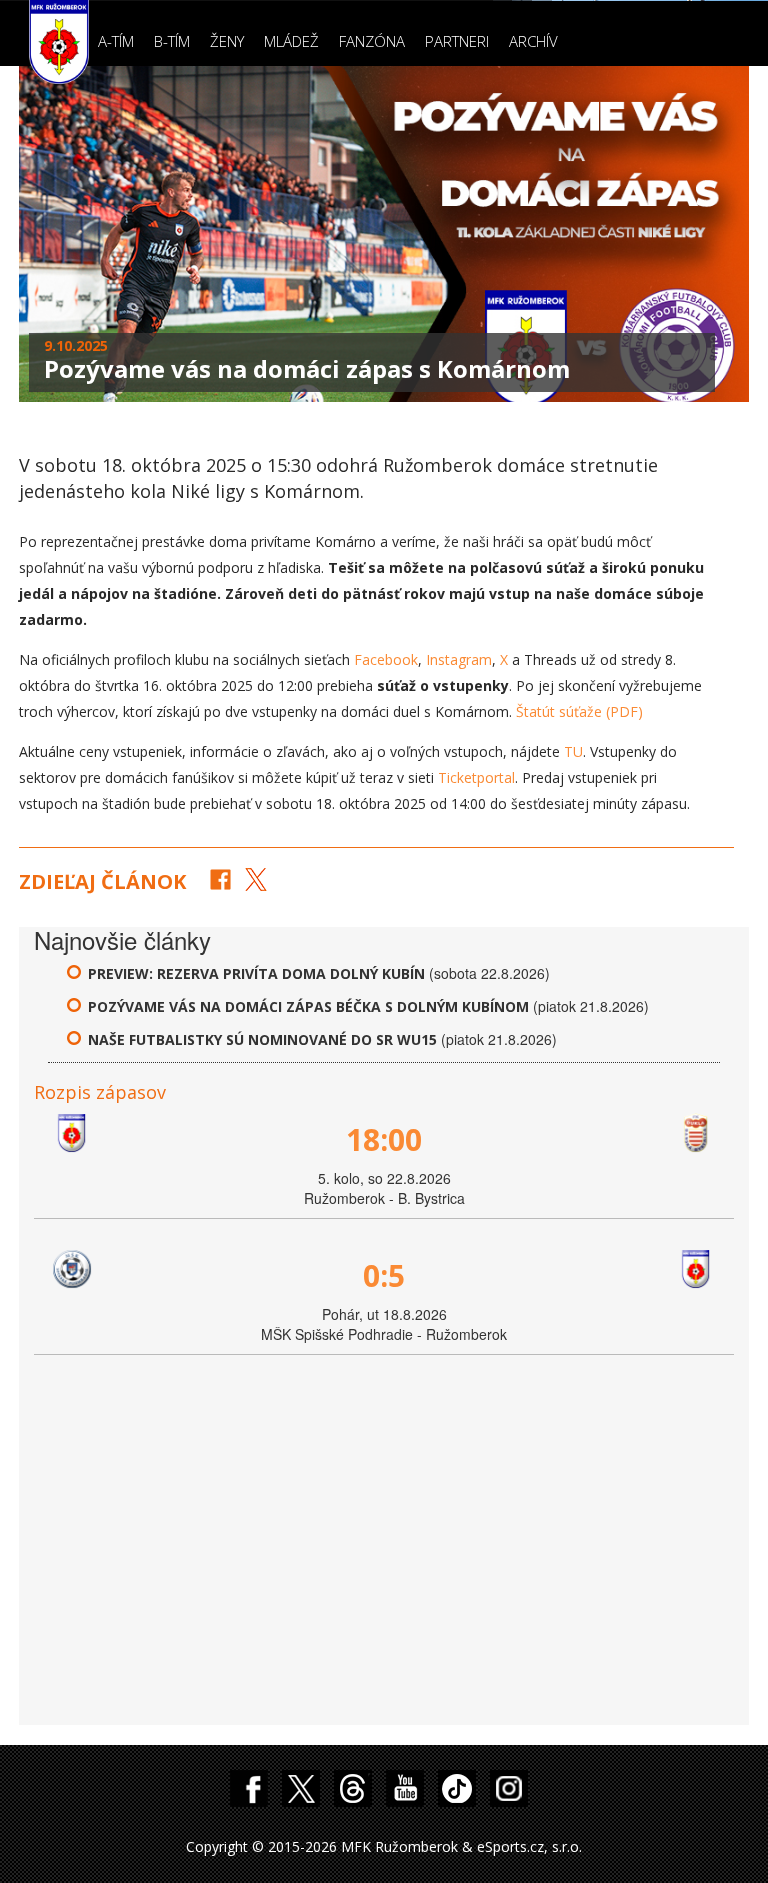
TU (573, 751)
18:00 (384, 1139)
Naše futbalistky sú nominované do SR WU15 (262, 1039)
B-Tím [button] (172, 41)
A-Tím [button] (116, 41)
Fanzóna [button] (372, 41)
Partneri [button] (457, 41)
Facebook (386, 659)
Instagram (459, 659)
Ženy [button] (227, 41)
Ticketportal (476, 777)
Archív (533, 41)
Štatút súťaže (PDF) (579, 711)
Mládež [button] (291, 41)
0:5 (384, 1275)
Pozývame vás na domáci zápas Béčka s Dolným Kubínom (308, 1006)
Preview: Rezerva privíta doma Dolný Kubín (258, 973)
